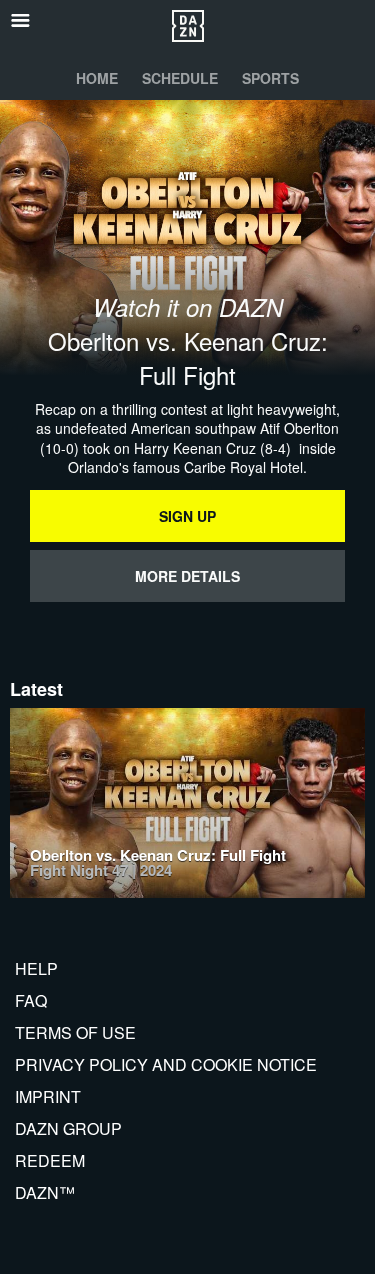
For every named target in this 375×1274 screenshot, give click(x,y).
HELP (36, 968)
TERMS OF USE (75, 1032)
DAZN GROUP (68, 1128)
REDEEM (50, 1160)
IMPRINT (48, 1096)
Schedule (180, 78)
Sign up (187, 516)
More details (187, 576)
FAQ (31, 1000)
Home (97, 78)
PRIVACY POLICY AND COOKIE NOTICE (166, 1064)
